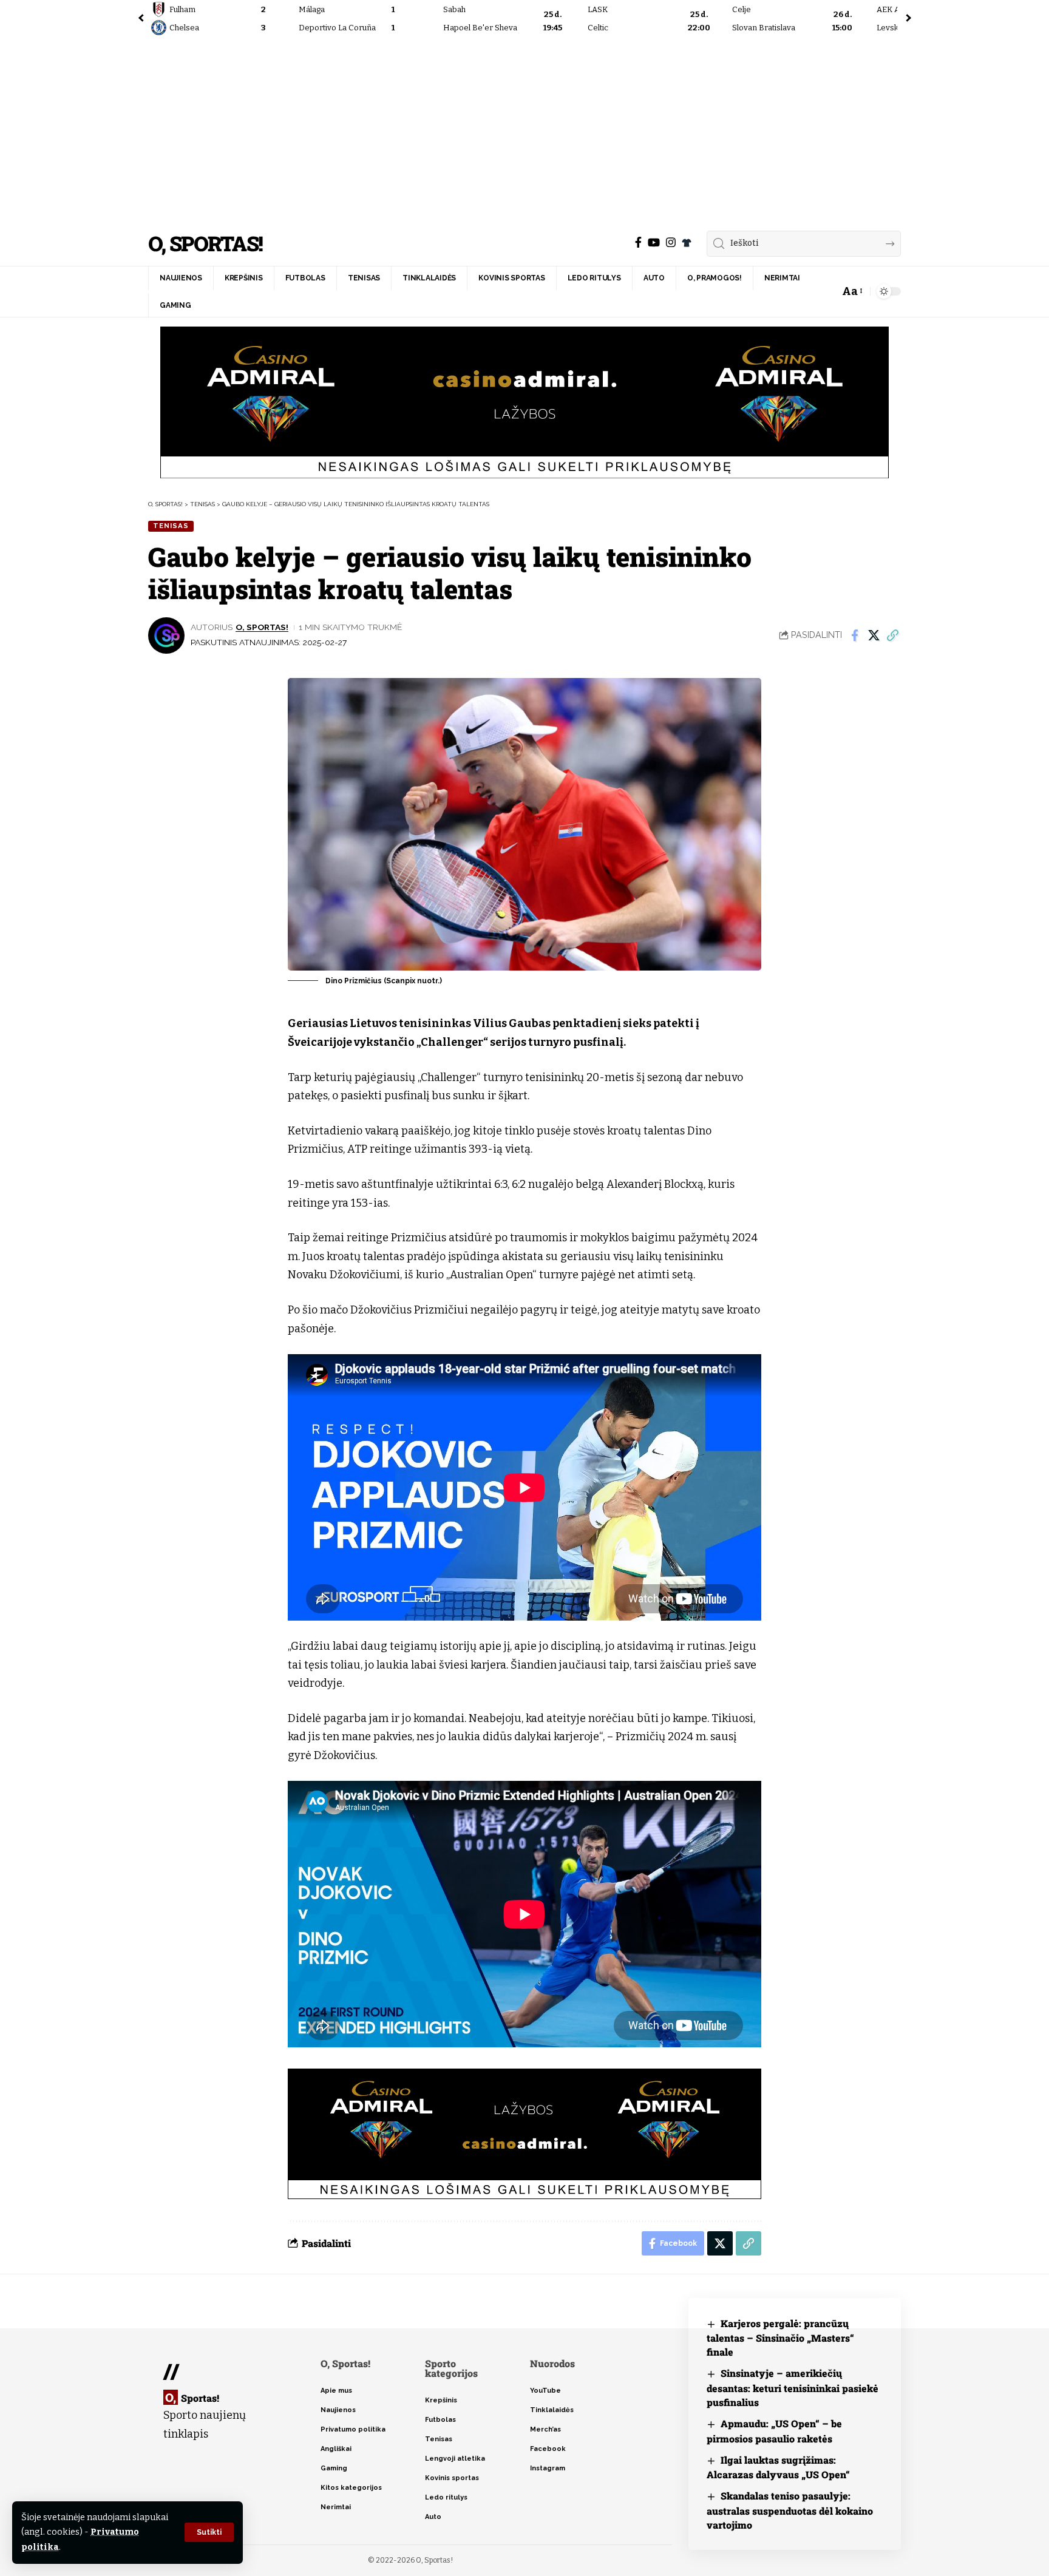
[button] (209, 2532)
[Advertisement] (524, 130)
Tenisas (171, 526)
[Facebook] (638, 242)
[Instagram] (671, 242)
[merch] (687, 243)
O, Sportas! (205, 244)
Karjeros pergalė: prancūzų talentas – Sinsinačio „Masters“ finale (780, 2338)
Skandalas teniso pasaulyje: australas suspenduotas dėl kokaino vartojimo (790, 2510)
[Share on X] (874, 636)
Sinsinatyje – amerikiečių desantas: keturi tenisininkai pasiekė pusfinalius (793, 2388)
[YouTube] (654, 242)
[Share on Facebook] (855, 636)
